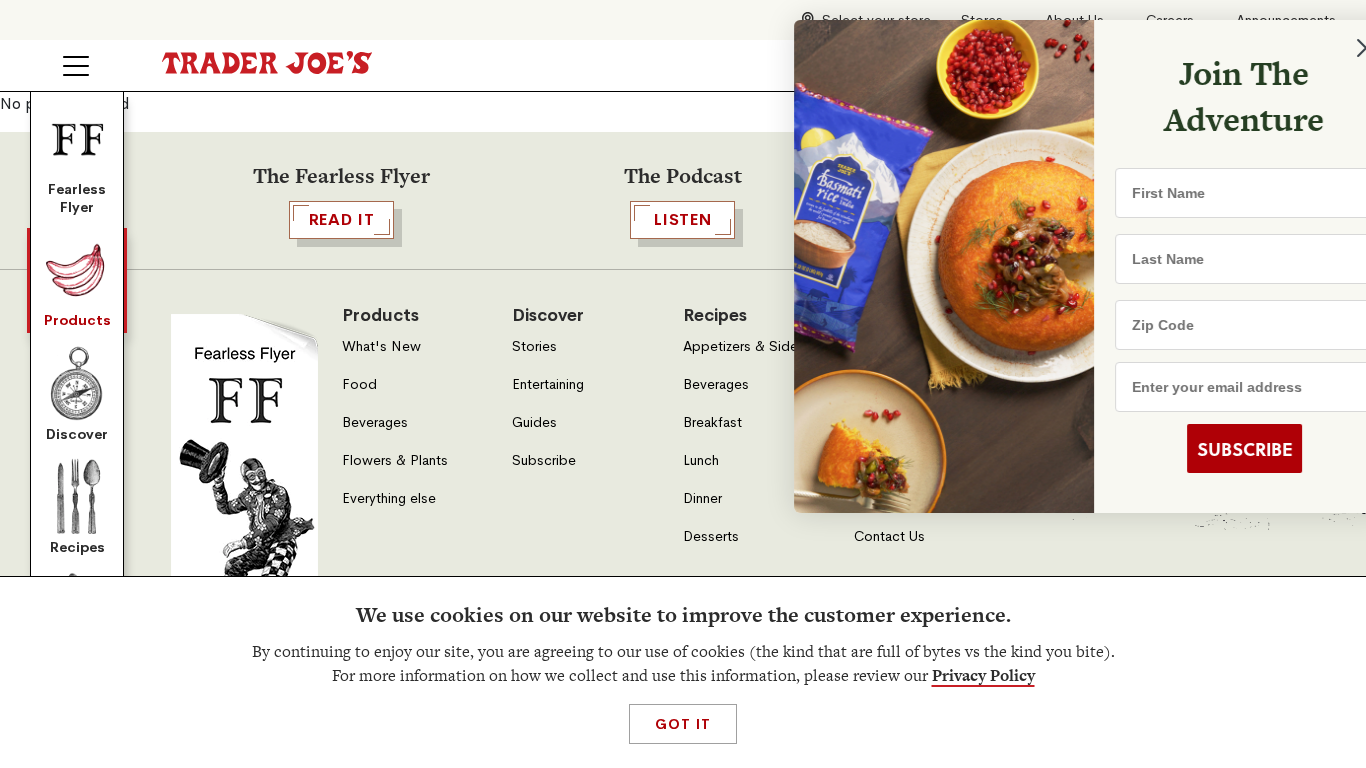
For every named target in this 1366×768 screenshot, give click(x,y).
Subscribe (544, 460)
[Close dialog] (1318, 48)
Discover (77, 434)
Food (359, 384)
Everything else (389, 498)
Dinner (702, 498)
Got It (682, 724)
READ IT (342, 219)
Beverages (375, 422)
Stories (534, 346)
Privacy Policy (983, 675)
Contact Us (889, 536)
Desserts (711, 536)
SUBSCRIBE (1196, 449)
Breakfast (712, 422)
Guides (534, 422)
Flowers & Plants (395, 460)
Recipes (77, 547)
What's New (381, 346)
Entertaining (548, 384)
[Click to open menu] (76, 66)
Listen (683, 219)
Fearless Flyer (77, 198)
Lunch (701, 460)
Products (77, 320)
